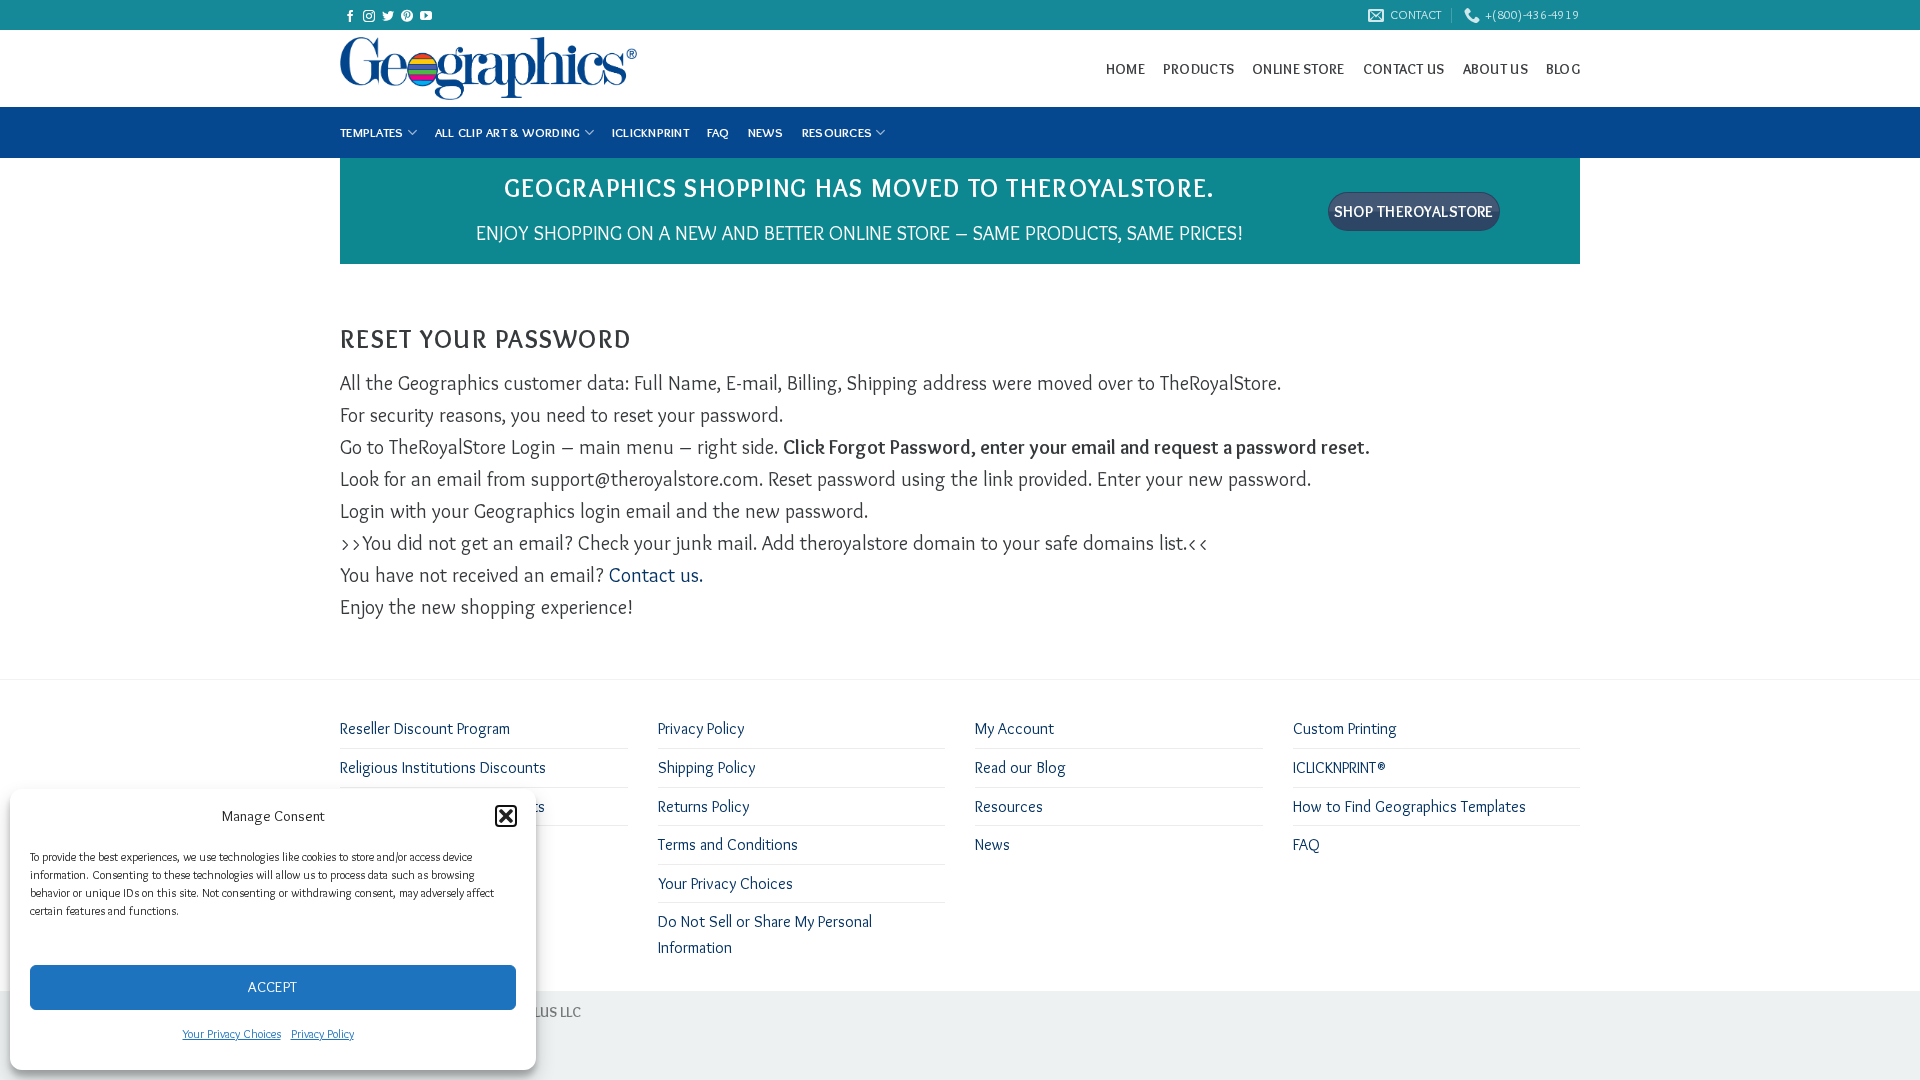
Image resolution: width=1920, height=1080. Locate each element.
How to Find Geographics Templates (1409, 806)
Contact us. (656, 575)
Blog (1563, 69)
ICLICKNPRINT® (1339, 767)
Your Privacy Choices (232, 1033)
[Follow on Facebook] (350, 17)
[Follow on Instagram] (369, 17)
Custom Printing (1345, 728)
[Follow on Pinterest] (407, 17)
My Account (1014, 728)
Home (1125, 69)
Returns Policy (703, 806)
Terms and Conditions (728, 844)
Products (1198, 69)
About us (1495, 69)
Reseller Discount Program (425, 728)
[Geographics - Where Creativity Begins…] (531, 68)
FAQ (718, 132)
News (992, 844)
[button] (506, 816)
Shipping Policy (706, 767)
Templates (371, 132)
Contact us (1404, 69)
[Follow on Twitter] (388, 17)
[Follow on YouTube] (426, 17)
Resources (837, 132)
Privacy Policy (322, 1033)
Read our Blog (1020, 767)
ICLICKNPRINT (650, 132)
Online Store (1298, 69)
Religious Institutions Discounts (443, 767)
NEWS (766, 132)
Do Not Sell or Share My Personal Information (765, 934)
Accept (273, 987)
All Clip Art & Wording (508, 132)
